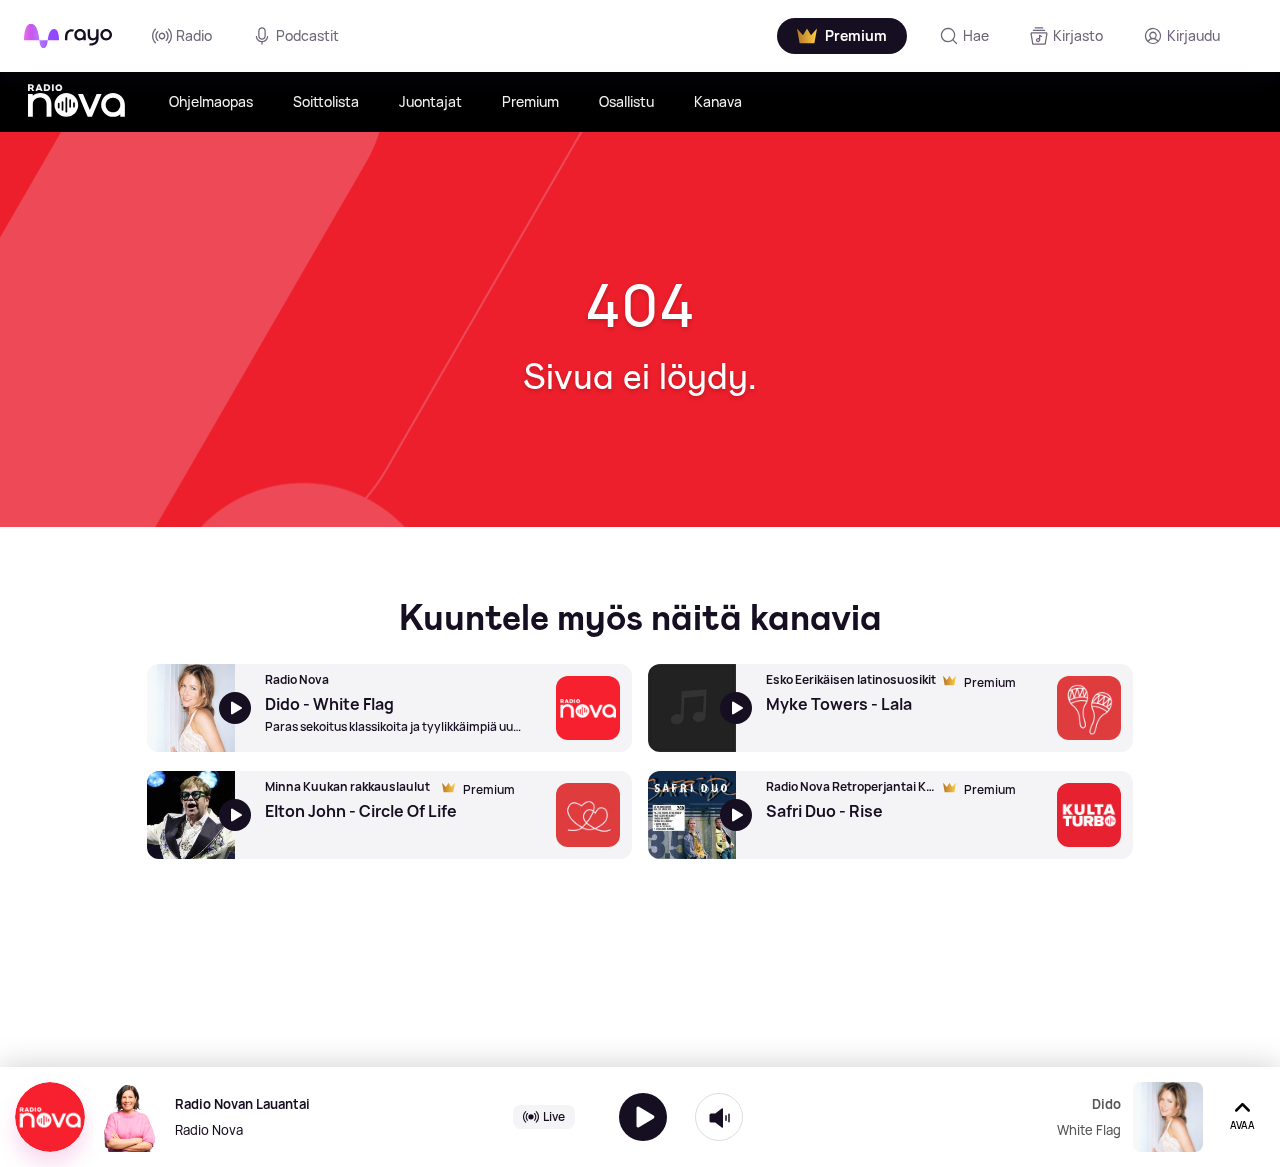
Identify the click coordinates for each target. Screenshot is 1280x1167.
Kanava (718, 101)
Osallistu (626, 101)
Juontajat (430, 101)
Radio (194, 35)
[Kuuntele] (643, 1117)
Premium (530, 101)
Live (554, 1116)
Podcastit (307, 35)
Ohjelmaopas (211, 101)
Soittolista (326, 101)
